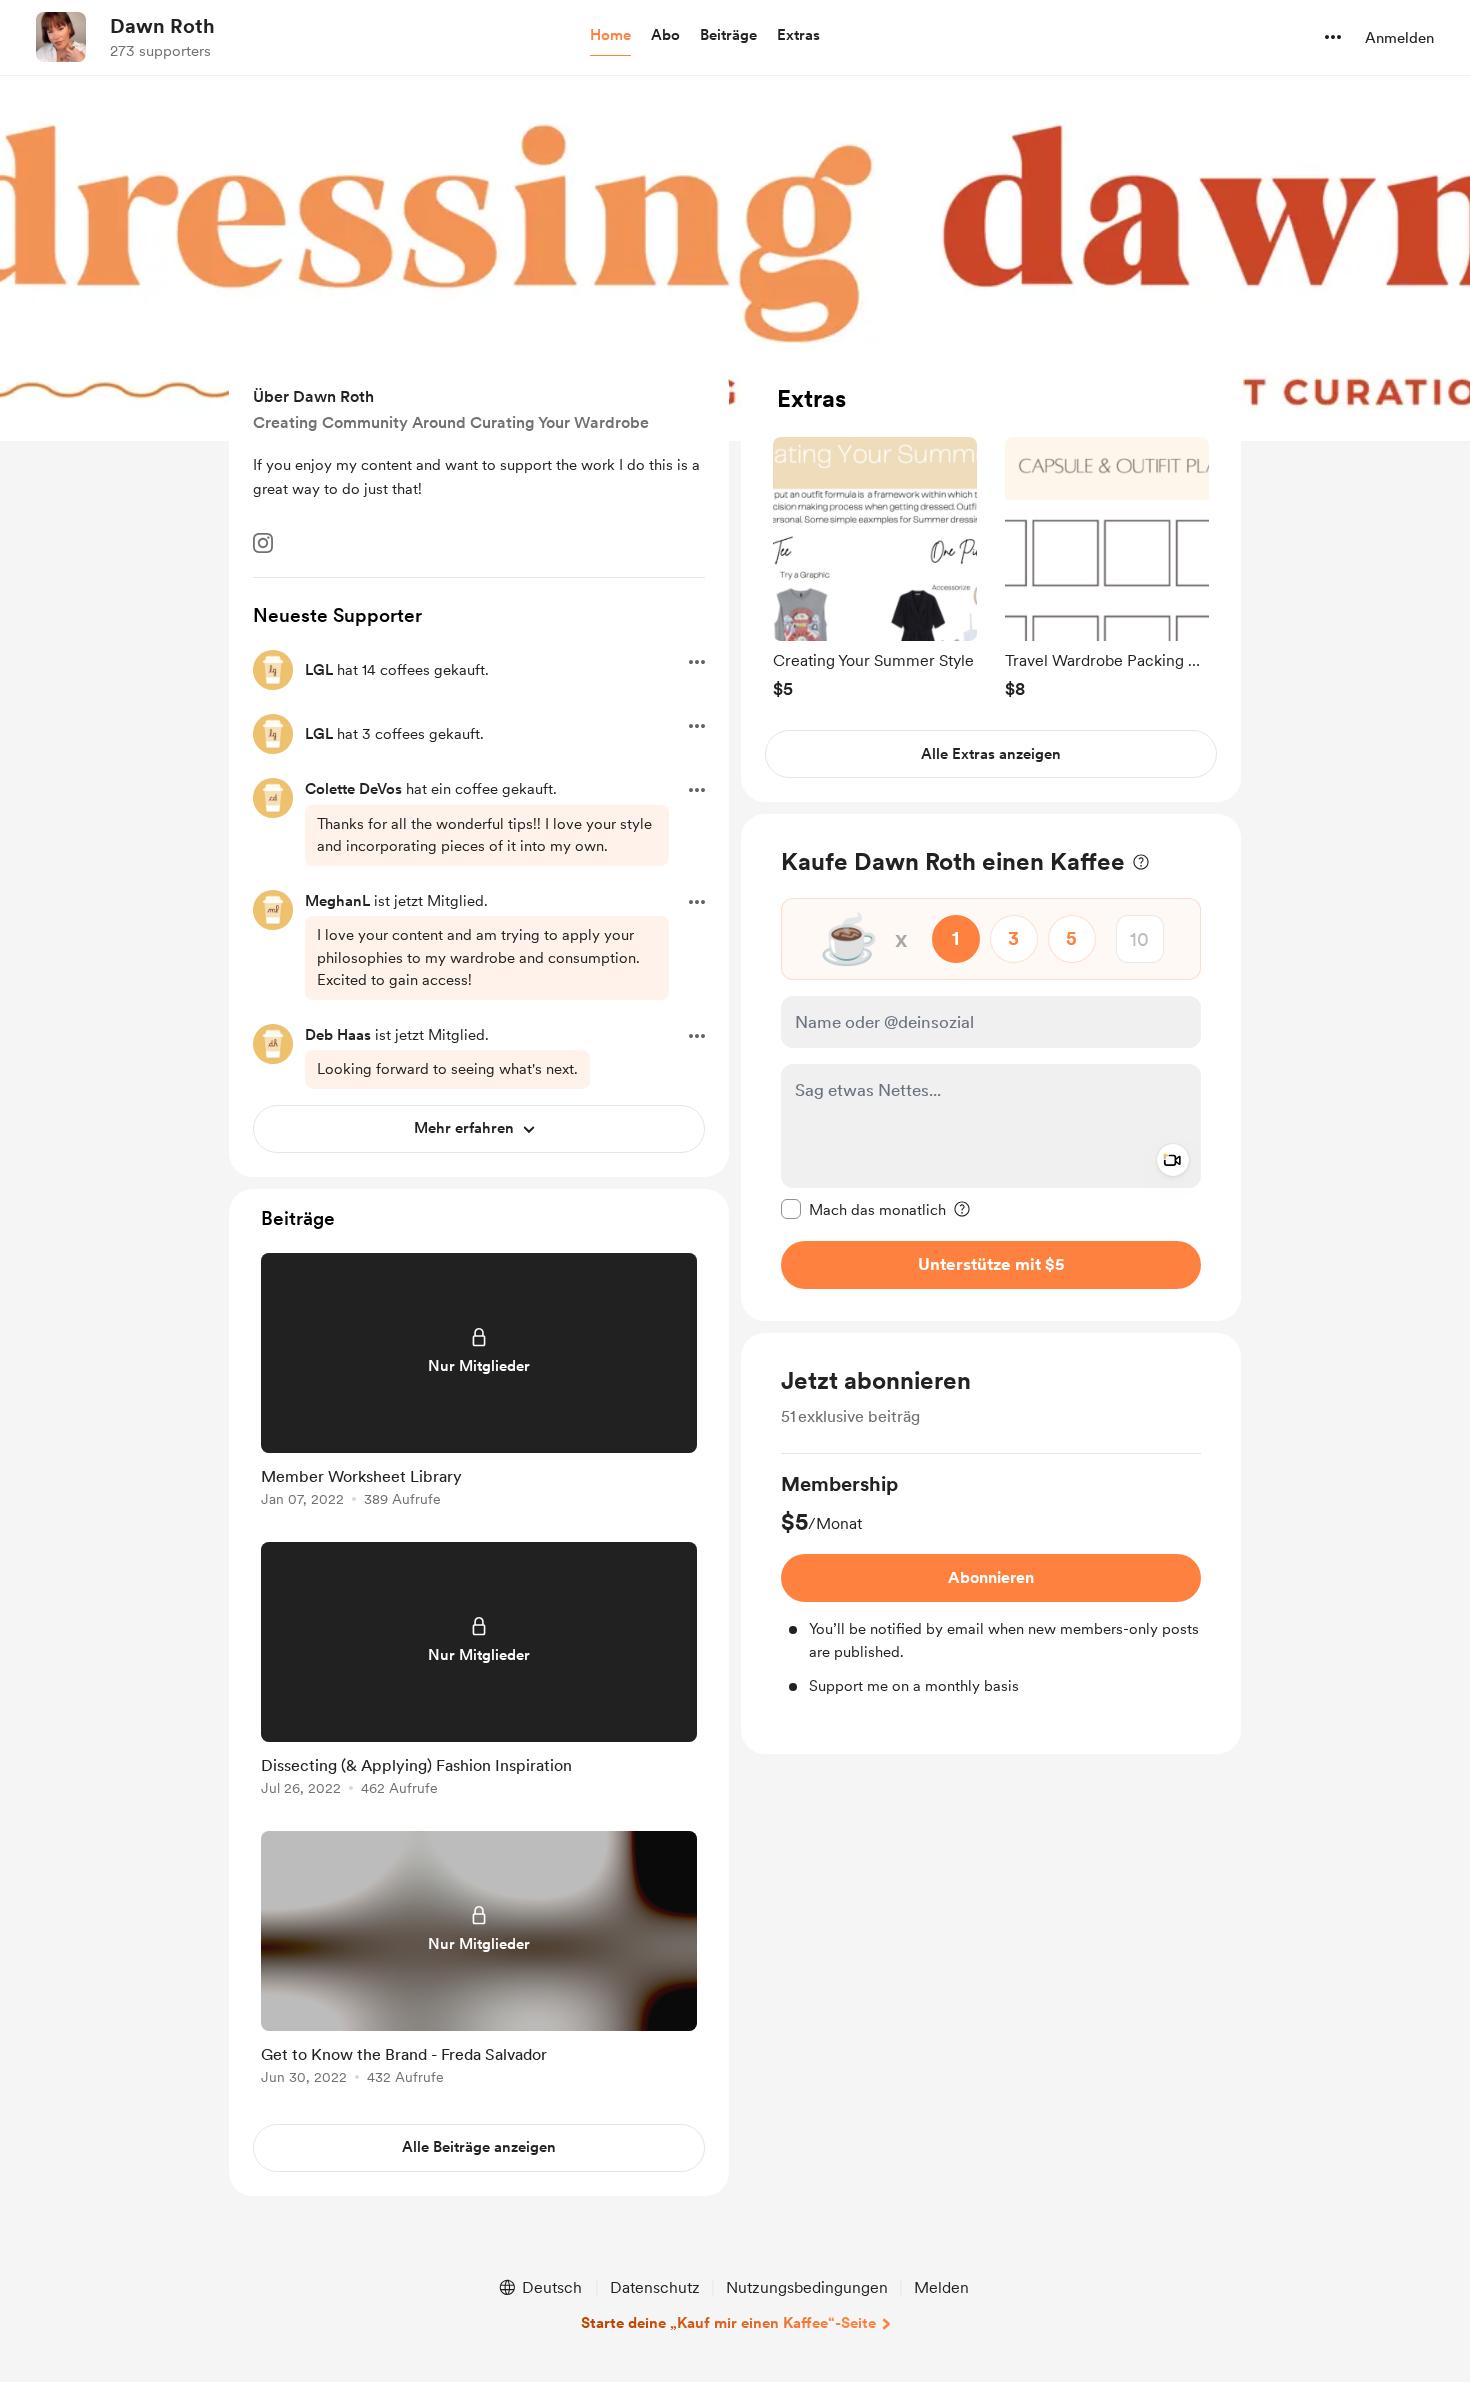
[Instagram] (263, 543)
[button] (610, 36)
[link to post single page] (479, 1383)
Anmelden (1399, 38)
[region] (991, 581)
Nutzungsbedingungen (807, 2287)
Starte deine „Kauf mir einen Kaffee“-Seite (728, 2323)
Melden (941, 2287)
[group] (875, 567)
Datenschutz (655, 2287)
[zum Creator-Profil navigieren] (61, 37)
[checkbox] (863, 1209)
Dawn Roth (162, 26)
